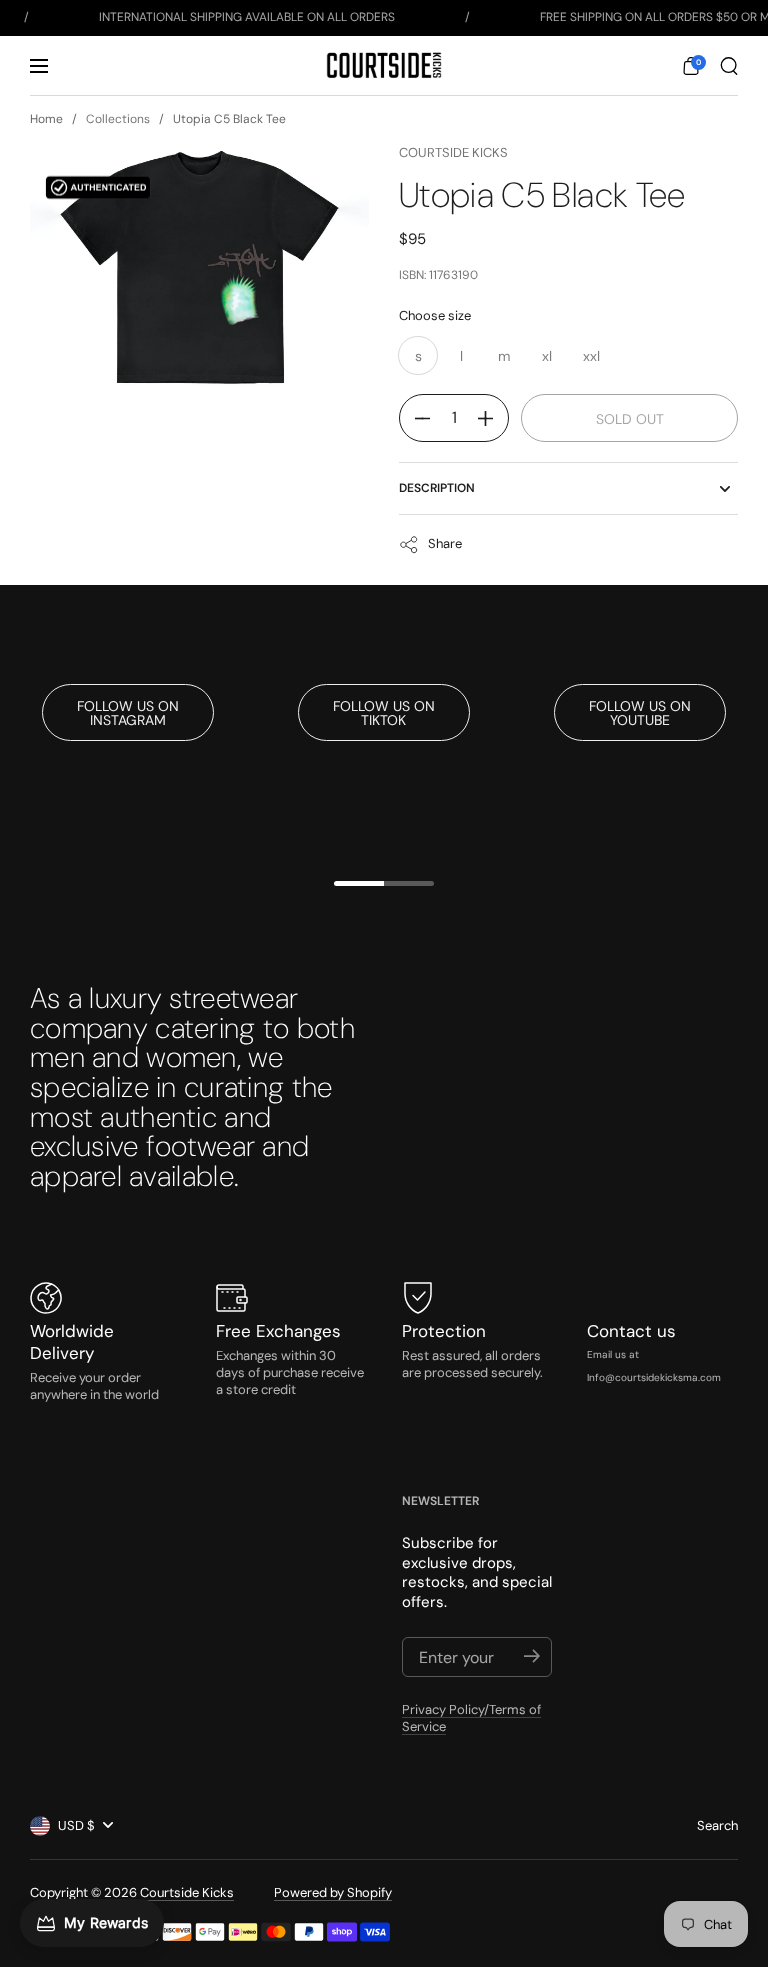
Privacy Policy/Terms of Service (471, 1718)
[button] (691, 66)
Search (717, 1825)
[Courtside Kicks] (383, 65)
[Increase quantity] (493, 418)
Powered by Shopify (333, 1892)
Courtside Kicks (453, 152)
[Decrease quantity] (415, 418)
